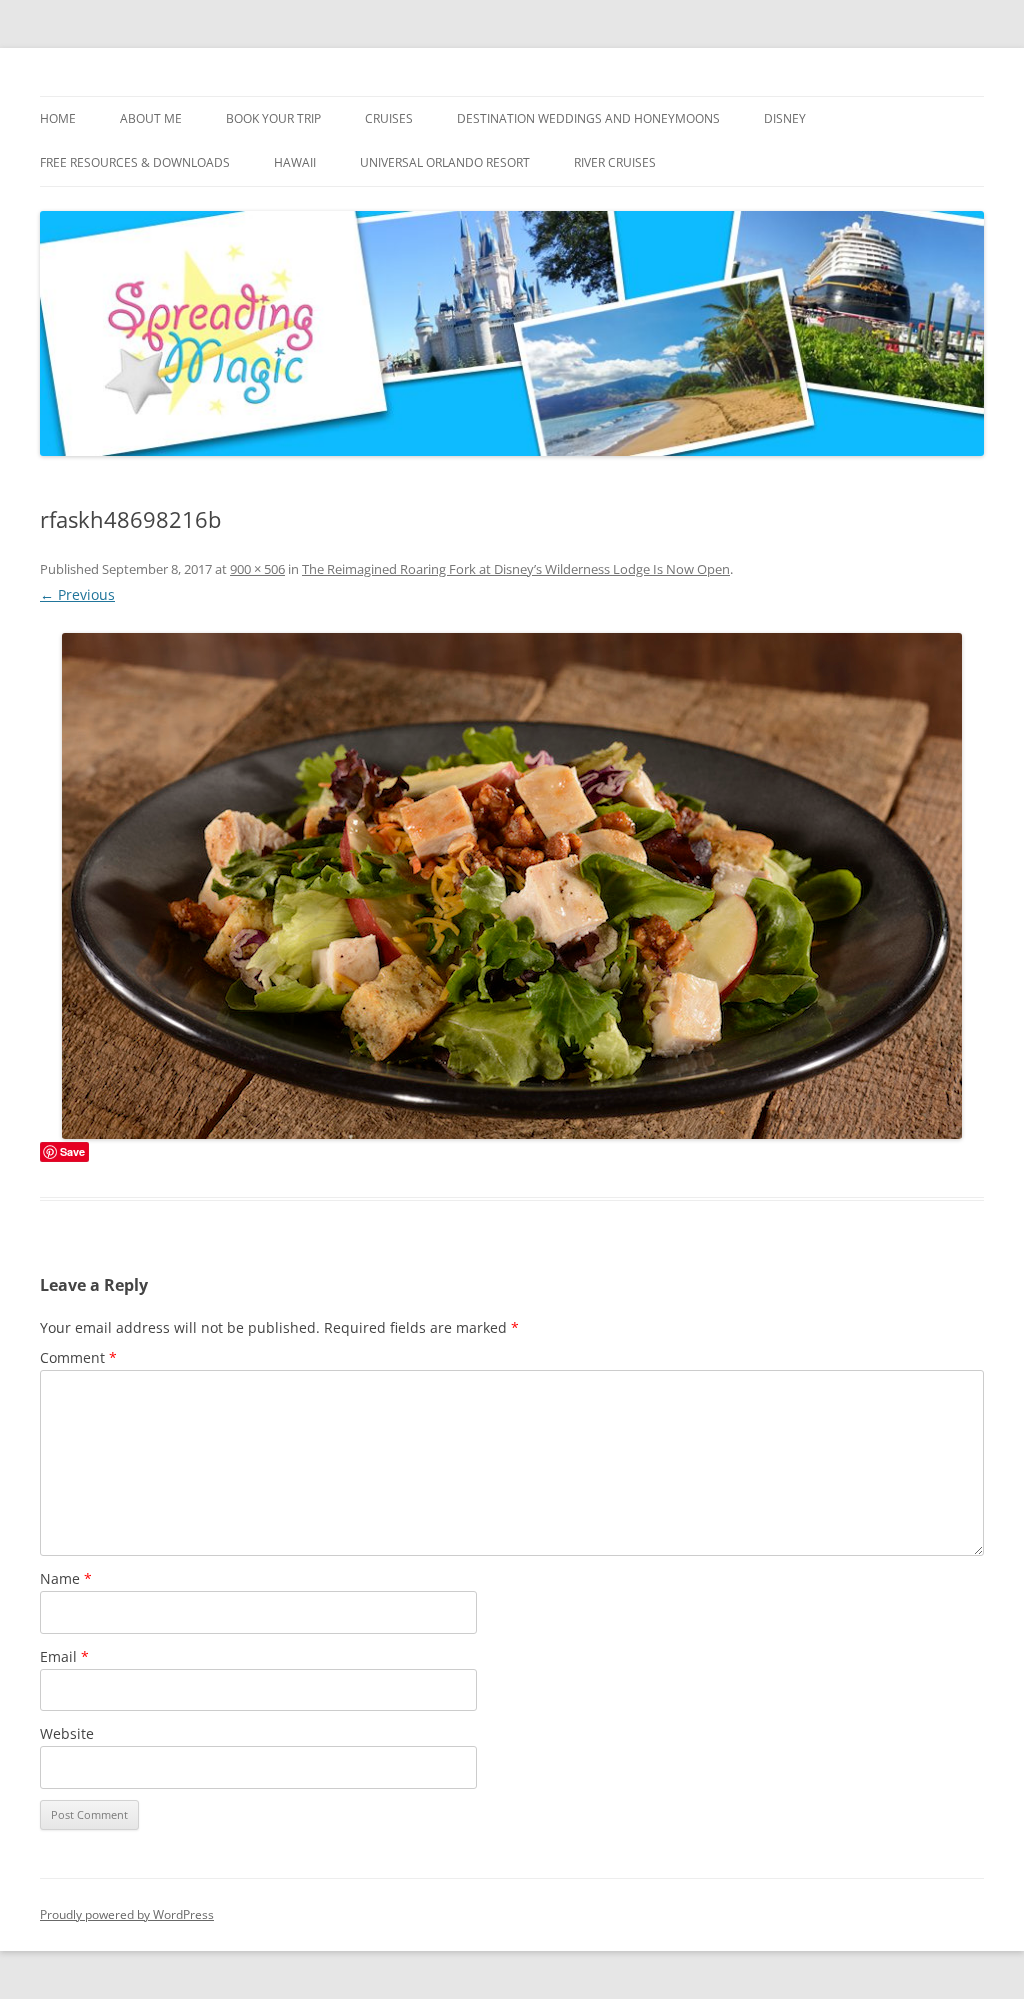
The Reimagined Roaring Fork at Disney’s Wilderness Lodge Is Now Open (516, 569)
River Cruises (615, 162)
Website (67, 1733)
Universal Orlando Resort (445, 162)
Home (58, 118)
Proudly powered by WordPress (127, 1914)
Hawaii (295, 162)
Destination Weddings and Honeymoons (588, 118)
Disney (785, 118)
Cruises (389, 118)
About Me (151, 118)
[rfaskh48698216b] (512, 886)
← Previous (77, 594)
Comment (78, 1357)
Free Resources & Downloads (135, 162)
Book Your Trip (273, 118)
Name (66, 1578)
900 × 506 (257, 569)
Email (64, 1656)
